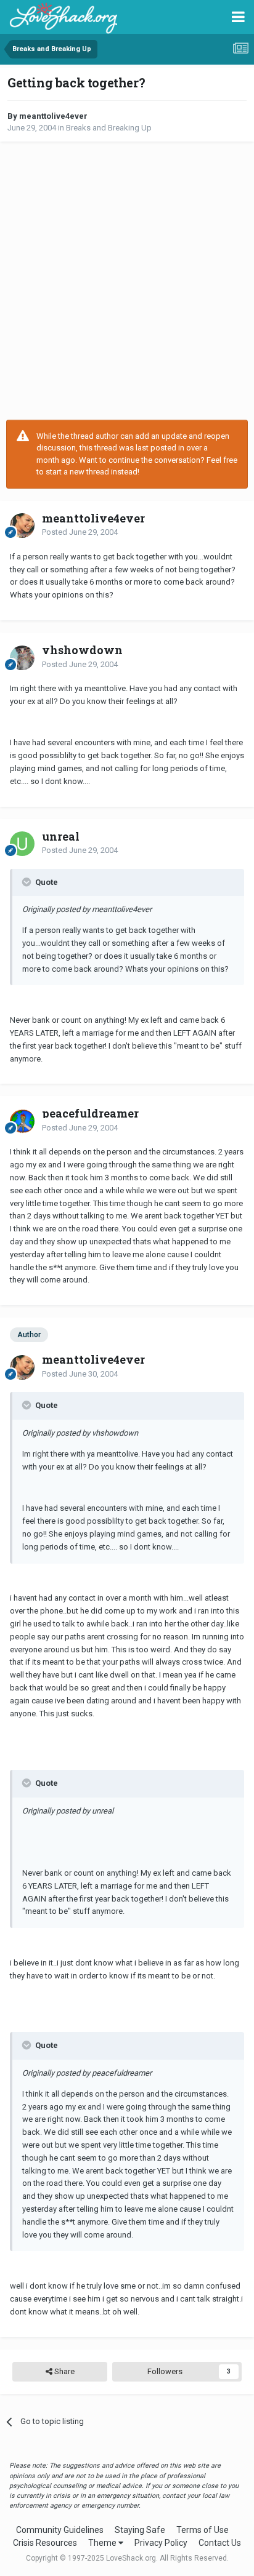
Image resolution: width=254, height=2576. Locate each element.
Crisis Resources (45, 2543)
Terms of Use (203, 2530)
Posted (80, 532)
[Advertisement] (127, 281)
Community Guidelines (60, 2530)
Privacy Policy (161, 2543)
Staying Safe (140, 2530)
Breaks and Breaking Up (109, 128)
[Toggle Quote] (28, 882)
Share (63, 2371)
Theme (103, 2543)
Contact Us (220, 2543)
